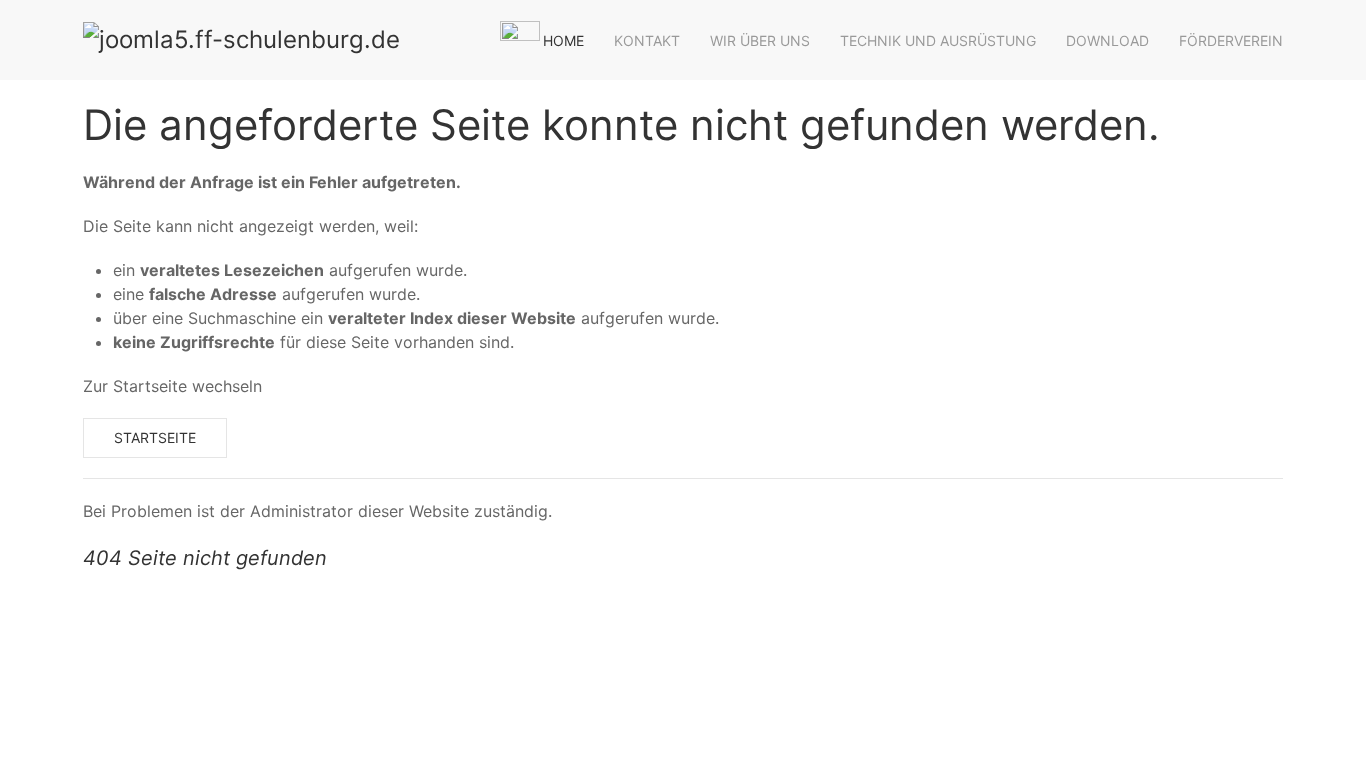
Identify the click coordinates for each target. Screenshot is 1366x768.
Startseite (155, 437)
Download (1107, 40)
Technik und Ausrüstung (938, 40)
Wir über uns (760, 40)
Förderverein (1231, 40)
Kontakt (647, 40)
